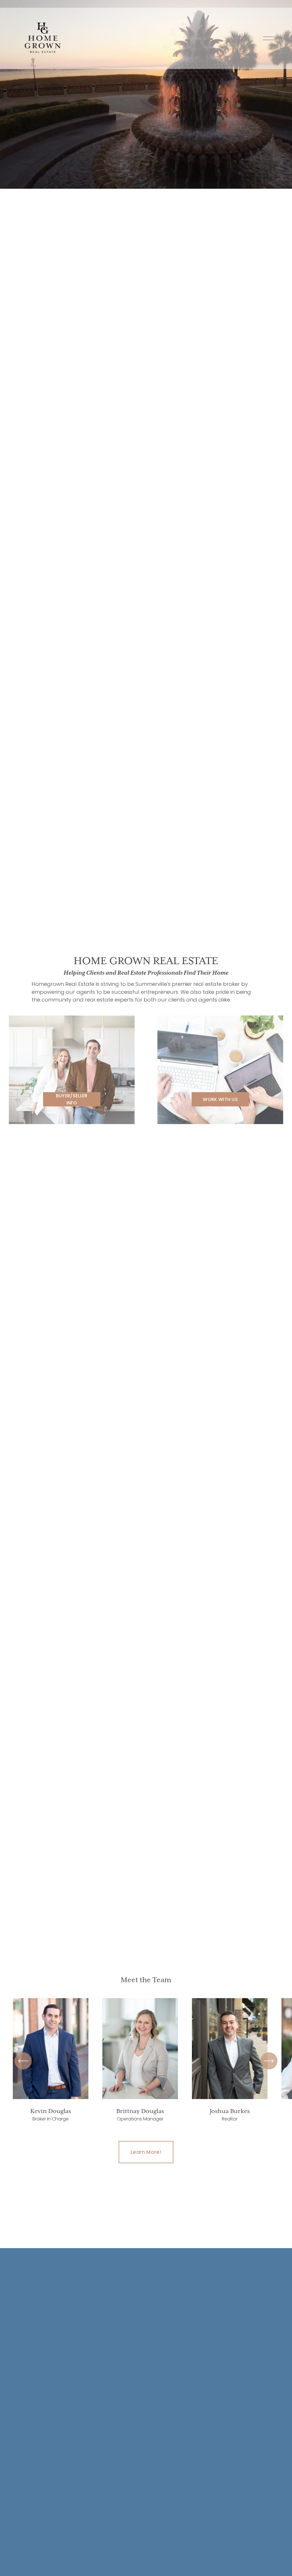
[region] (146, 2061)
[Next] (269, 2061)
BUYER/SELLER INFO (72, 1099)
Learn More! (146, 2152)
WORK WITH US (220, 1099)
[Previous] (23, 2061)
